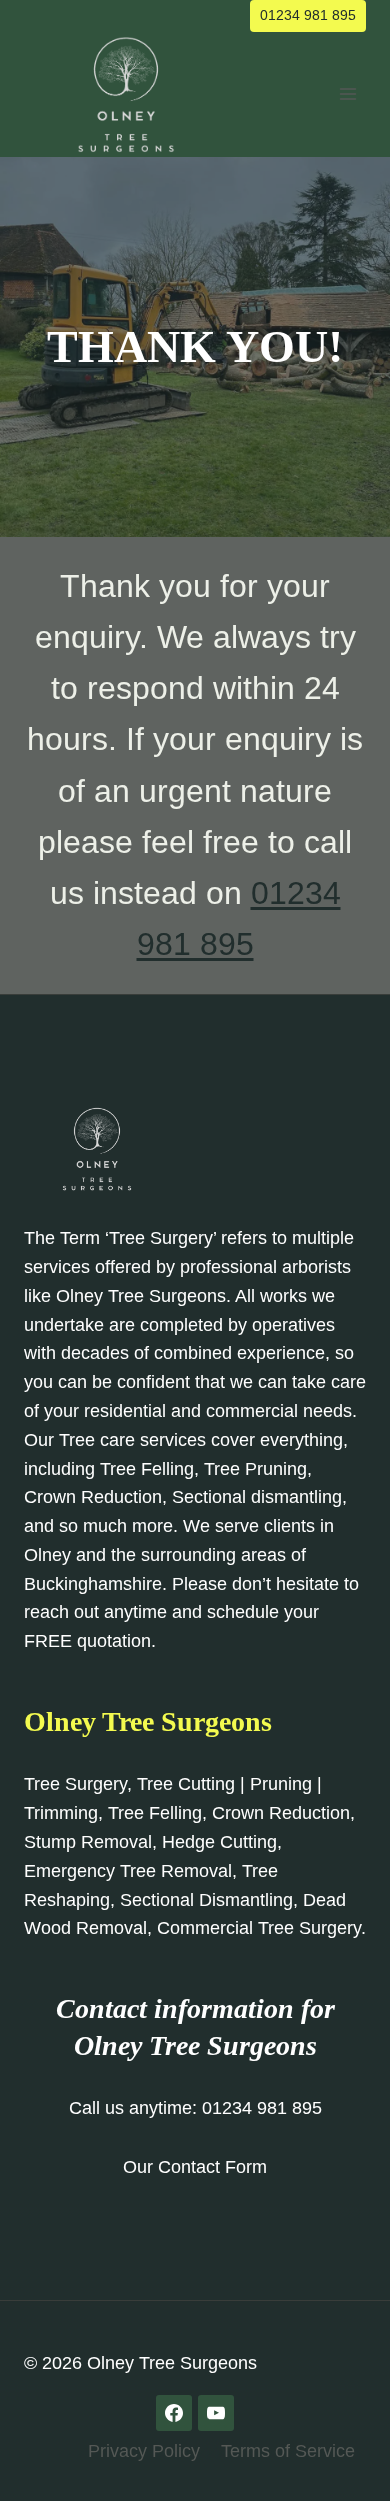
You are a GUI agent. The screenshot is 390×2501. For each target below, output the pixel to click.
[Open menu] (347, 94)
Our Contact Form (195, 2167)
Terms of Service (288, 2451)
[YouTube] (216, 2413)
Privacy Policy (144, 2451)
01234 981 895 (308, 15)
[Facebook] (174, 2413)
